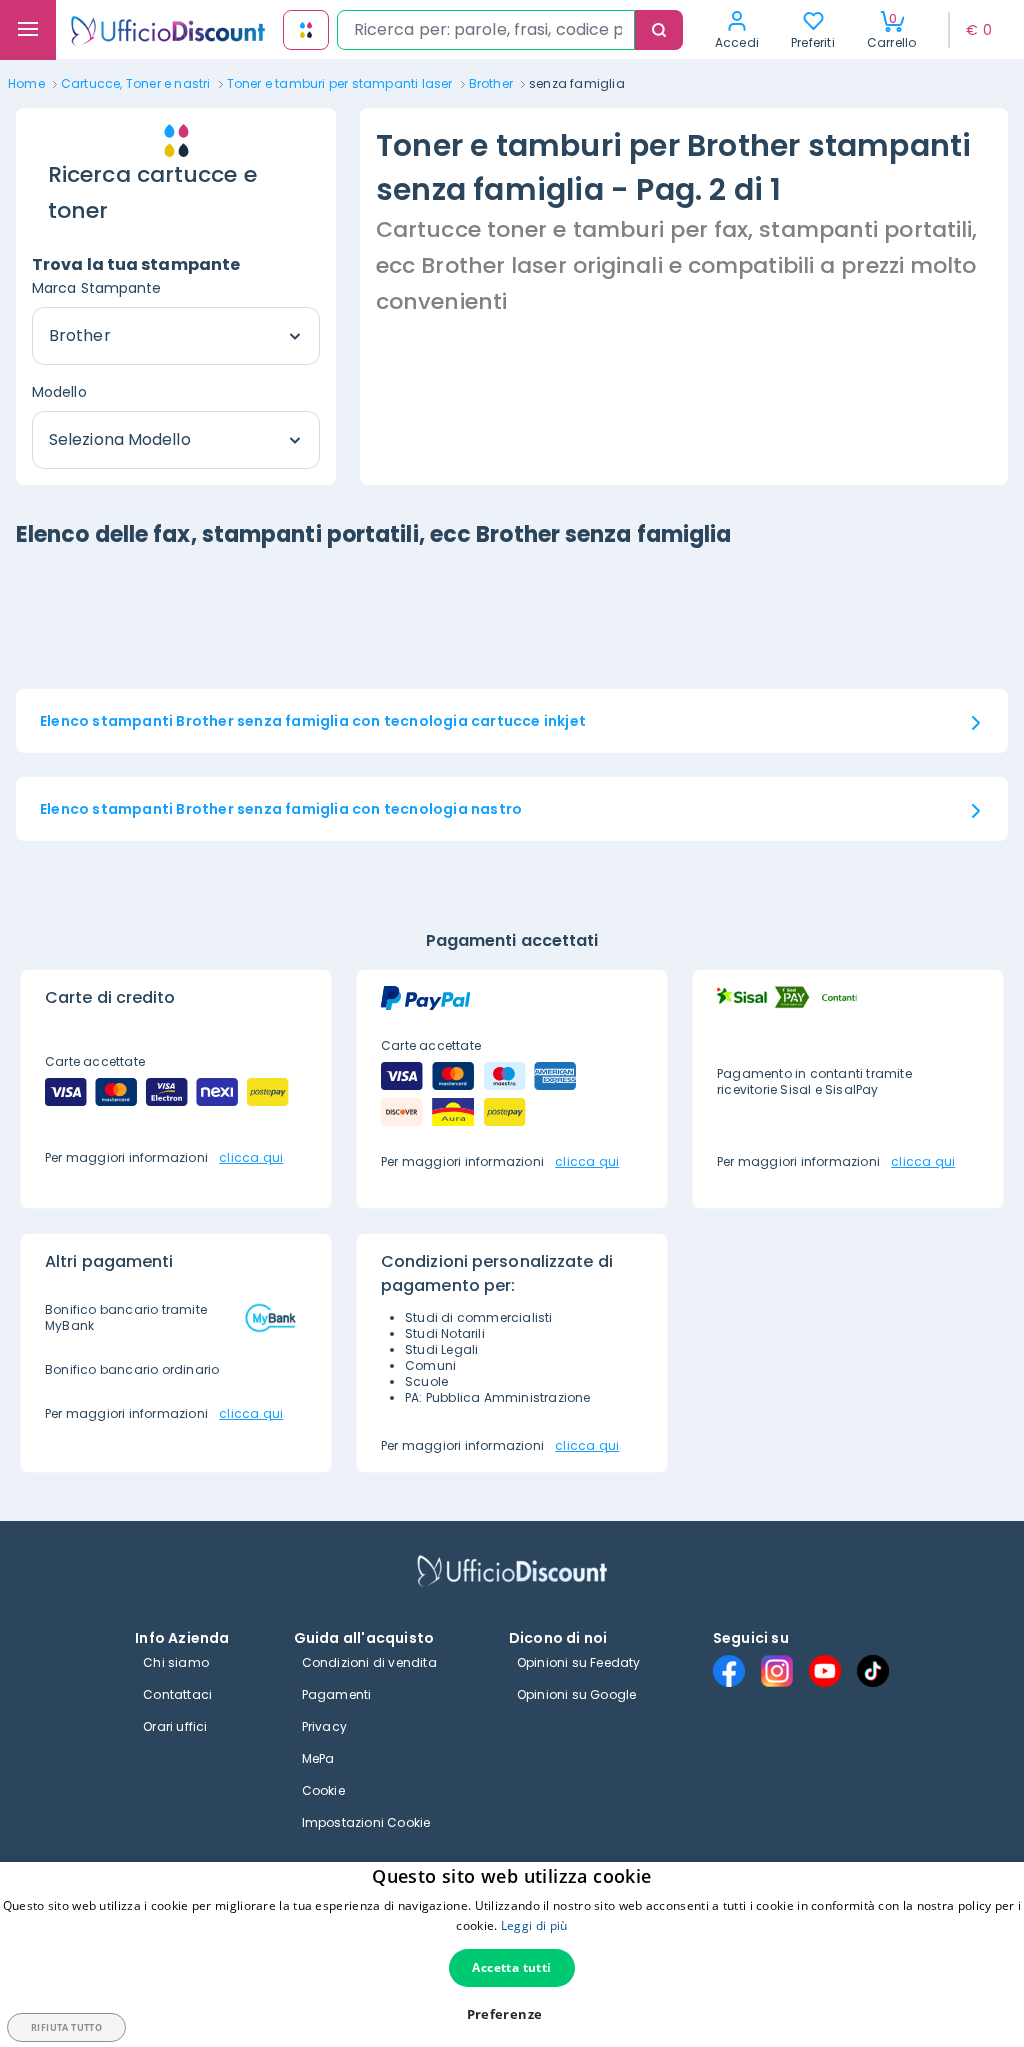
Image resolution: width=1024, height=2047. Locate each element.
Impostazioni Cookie (366, 1822)
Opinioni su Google (577, 1694)
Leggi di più (534, 1925)
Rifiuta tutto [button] (66, 2027)
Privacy (324, 1726)
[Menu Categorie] (28, 30)
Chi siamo (176, 1662)
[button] (512, 2014)
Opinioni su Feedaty (579, 1662)
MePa (318, 1758)
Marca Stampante (97, 288)
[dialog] (512, 1954)
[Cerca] (659, 30)
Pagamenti (337, 1694)
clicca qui (251, 1157)
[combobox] (486, 30)
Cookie (323, 1790)
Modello (59, 392)
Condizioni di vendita (369, 1662)
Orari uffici (175, 1726)
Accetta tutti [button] (511, 1967)
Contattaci (177, 1694)
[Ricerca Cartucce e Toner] (306, 30)
